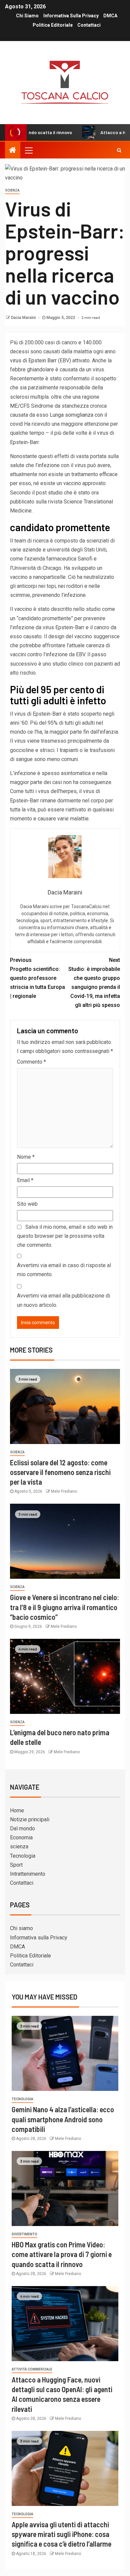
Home (17, 1810)
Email (25, 1180)
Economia (21, 1837)
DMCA (110, 16)
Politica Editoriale (53, 25)
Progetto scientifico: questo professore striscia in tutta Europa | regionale (37, 978)
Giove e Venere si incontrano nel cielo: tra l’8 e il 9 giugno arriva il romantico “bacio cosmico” (64, 1607)
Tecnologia (23, 1856)
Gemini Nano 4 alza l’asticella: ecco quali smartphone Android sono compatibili (63, 2119)
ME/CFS (20, 406)
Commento (31, 1062)
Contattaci (89, 25)
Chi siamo (27, 16)
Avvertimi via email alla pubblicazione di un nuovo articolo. (63, 1300)
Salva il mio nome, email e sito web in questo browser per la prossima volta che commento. (65, 1236)
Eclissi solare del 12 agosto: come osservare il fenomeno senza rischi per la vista (60, 1472)
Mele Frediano (64, 1491)
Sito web (27, 1204)
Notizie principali (30, 1819)
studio (55, 493)
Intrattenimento (28, 1874)
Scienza (12, 190)
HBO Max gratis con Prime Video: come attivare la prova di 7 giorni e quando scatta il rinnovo (62, 2254)
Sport (16, 1865)
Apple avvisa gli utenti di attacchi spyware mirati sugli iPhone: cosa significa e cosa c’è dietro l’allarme (61, 2534)
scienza (19, 1847)
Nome (26, 1157)
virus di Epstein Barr (33, 360)
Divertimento (24, 2234)
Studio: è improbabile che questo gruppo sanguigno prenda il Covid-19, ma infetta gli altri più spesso (94, 983)
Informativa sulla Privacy (71, 16)
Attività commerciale (32, 2369)
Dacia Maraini (24, 318)
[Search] (119, 150)
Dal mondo (22, 1828)
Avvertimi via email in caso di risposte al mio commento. (64, 1270)
